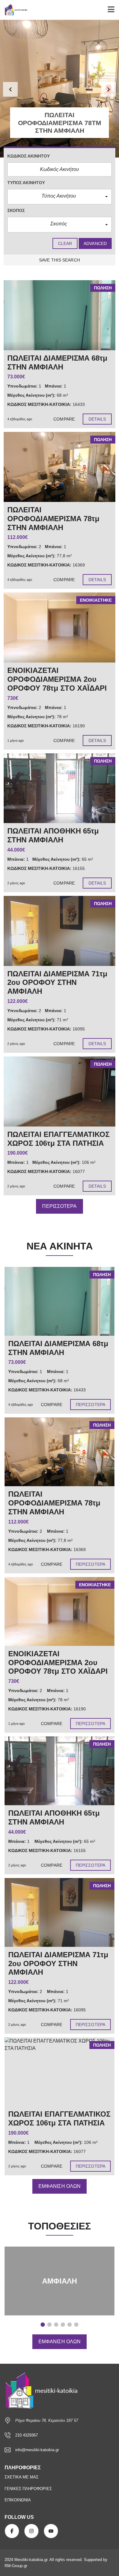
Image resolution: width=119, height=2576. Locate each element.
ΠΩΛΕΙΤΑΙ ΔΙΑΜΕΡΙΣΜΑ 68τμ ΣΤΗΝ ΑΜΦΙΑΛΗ (58, 1348)
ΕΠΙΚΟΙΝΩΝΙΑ (18, 2500)
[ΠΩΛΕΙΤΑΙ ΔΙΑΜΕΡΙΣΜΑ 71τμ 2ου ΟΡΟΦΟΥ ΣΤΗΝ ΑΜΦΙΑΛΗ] (60, 931)
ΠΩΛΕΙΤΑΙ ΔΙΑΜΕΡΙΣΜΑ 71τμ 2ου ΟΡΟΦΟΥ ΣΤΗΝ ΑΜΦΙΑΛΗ (58, 1964)
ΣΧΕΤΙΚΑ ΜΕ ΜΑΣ (22, 2477)
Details (97, 419)
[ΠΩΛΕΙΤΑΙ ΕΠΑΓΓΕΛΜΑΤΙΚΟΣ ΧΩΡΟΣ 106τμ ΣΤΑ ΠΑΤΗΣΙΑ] (60, 1091)
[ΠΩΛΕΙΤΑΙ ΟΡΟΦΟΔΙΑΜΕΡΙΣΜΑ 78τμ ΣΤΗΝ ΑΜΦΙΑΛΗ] (60, 467)
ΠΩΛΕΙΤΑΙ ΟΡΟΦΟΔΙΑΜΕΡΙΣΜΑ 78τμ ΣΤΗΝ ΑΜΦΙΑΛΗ (54, 1503)
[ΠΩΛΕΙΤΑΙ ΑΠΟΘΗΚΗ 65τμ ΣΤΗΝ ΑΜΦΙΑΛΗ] (60, 788)
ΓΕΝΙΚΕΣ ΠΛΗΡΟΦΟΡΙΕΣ (28, 2489)
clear (65, 243)
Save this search (60, 260)
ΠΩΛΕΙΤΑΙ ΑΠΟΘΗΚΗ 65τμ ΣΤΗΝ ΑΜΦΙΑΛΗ (54, 1817)
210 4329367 (27, 2435)
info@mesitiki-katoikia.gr (37, 2450)
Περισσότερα (59, 1206)
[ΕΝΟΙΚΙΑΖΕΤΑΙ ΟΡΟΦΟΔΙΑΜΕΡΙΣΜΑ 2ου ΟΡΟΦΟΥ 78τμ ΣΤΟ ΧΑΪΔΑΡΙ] (60, 627)
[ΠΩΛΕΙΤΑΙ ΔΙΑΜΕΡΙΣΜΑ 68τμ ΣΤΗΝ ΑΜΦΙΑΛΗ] (60, 315)
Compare (64, 419)
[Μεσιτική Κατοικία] (14, 10)
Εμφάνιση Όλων (60, 2186)
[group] (60, 89)
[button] (10, 89)
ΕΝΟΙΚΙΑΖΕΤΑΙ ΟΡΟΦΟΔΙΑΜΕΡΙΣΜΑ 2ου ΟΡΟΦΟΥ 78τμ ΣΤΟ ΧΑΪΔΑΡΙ (58, 1663)
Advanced (95, 243)
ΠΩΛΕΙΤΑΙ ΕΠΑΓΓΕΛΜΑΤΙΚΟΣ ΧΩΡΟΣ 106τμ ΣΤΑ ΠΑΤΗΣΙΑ (59, 2118)
